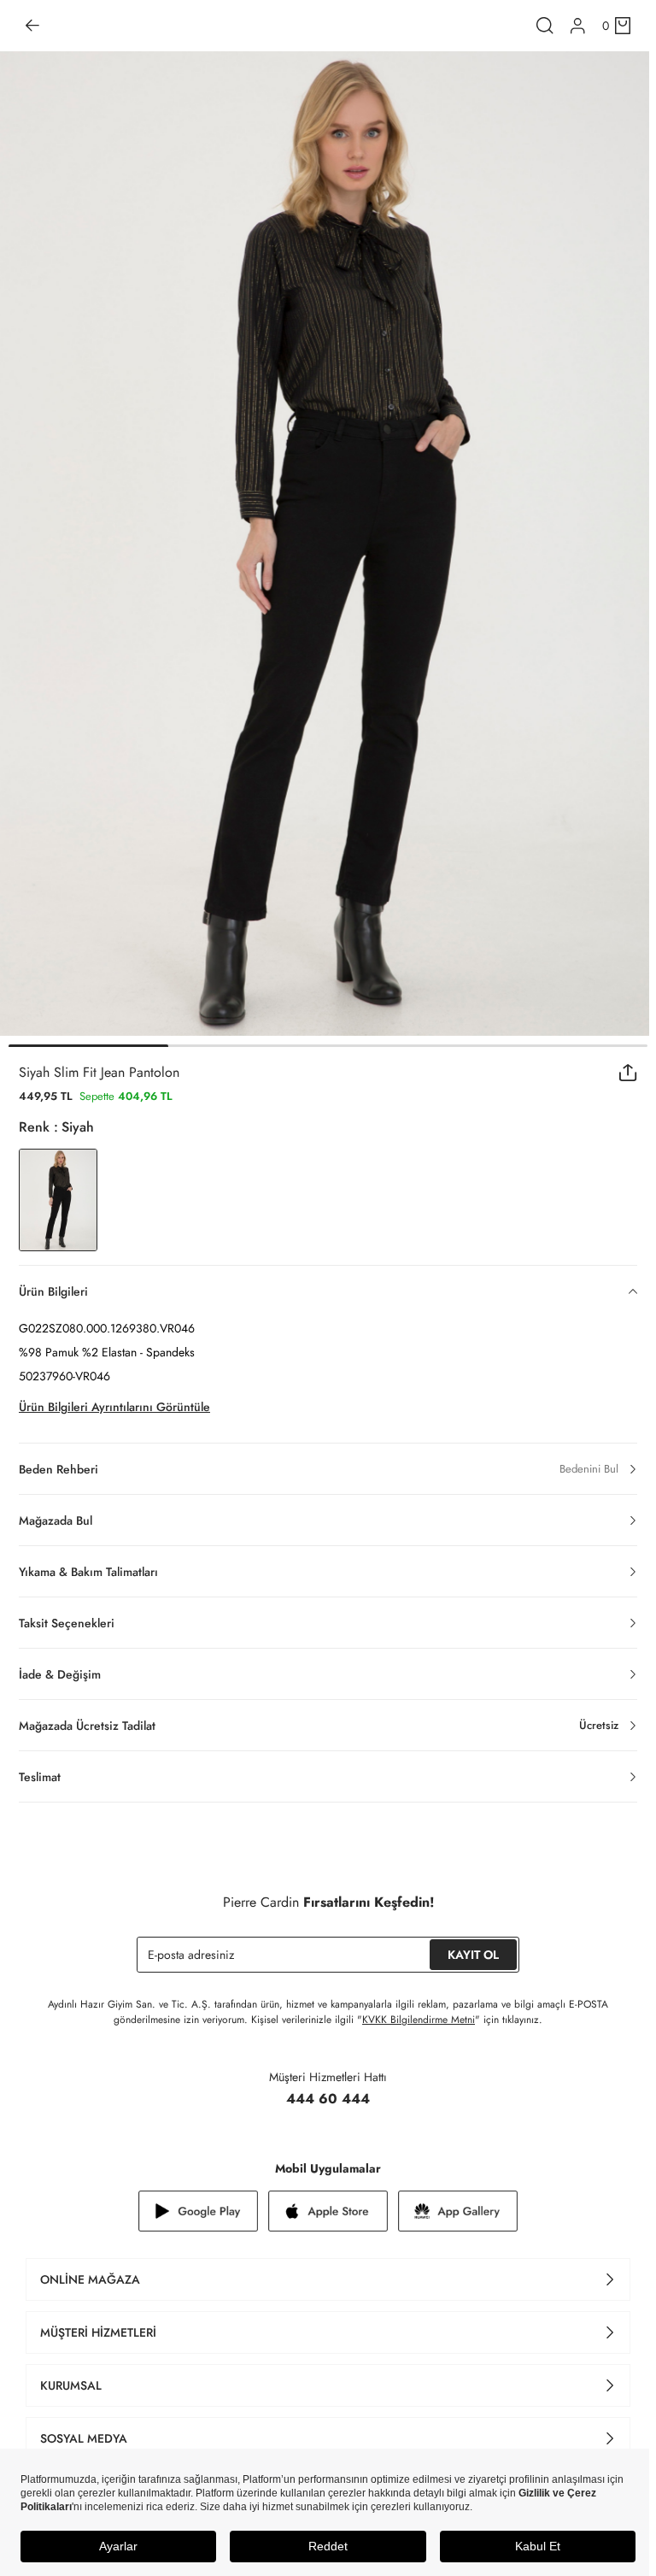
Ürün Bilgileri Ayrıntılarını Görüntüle (114, 1407)
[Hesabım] (578, 26)
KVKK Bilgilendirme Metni (419, 2020)
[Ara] (545, 26)
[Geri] (32, 26)
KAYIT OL (473, 1955)
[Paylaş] (628, 1073)
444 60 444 (328, 2099)
